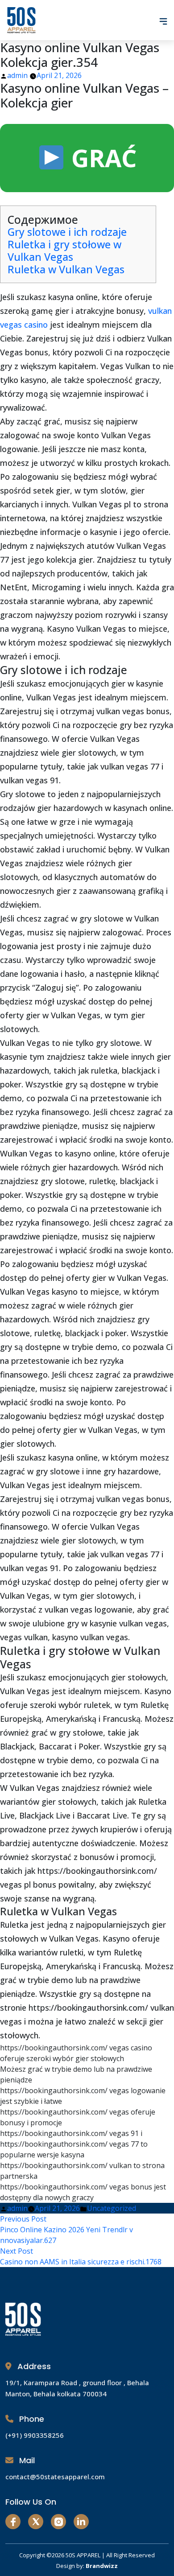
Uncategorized (112, 2208)
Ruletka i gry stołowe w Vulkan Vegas (64, 251)
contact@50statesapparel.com (55, 2477)
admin (17, 75)
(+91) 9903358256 (35, 2435)
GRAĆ (101, 158)
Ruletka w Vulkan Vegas (66, 269)
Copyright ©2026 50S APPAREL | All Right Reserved (87, 2555)
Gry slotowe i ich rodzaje (67, 232)
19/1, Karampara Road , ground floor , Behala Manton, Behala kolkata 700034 (77, 2388)
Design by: (87, 2566)
